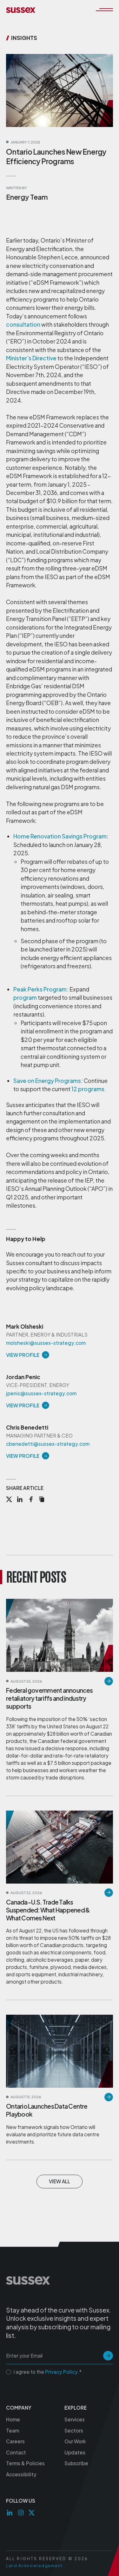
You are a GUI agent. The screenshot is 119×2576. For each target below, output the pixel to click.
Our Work (75, 2441)
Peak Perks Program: (41, 989)
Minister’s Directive (31, 358)
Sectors (74, 2430)
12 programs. (89, 1089)
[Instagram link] (21, 2513)
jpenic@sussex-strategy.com (41, 1393)
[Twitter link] (32, 2513)
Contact (16, 2452)
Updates (75, 2452)
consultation (23, 324)
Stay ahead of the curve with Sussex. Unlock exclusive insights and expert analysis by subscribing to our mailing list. (59, 2323)
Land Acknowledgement (34, 2566)
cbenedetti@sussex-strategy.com (48, 1444)
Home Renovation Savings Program (60, 836)
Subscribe (76, 2463)
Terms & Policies (25, 2463)
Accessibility (21, 2474)
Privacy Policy (61, 2372)
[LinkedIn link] (10, 2513)
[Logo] (21, 10)
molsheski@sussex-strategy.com (46, 1343)
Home (13, 2419)
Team (13, 2430)
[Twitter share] (9, 1500)
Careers (15, 2441)
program (25, 998)
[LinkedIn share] (20, 1500)
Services (75, 2419)
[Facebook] (31, 1500)
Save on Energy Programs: (48, 1081)
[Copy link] (42, 1500)
